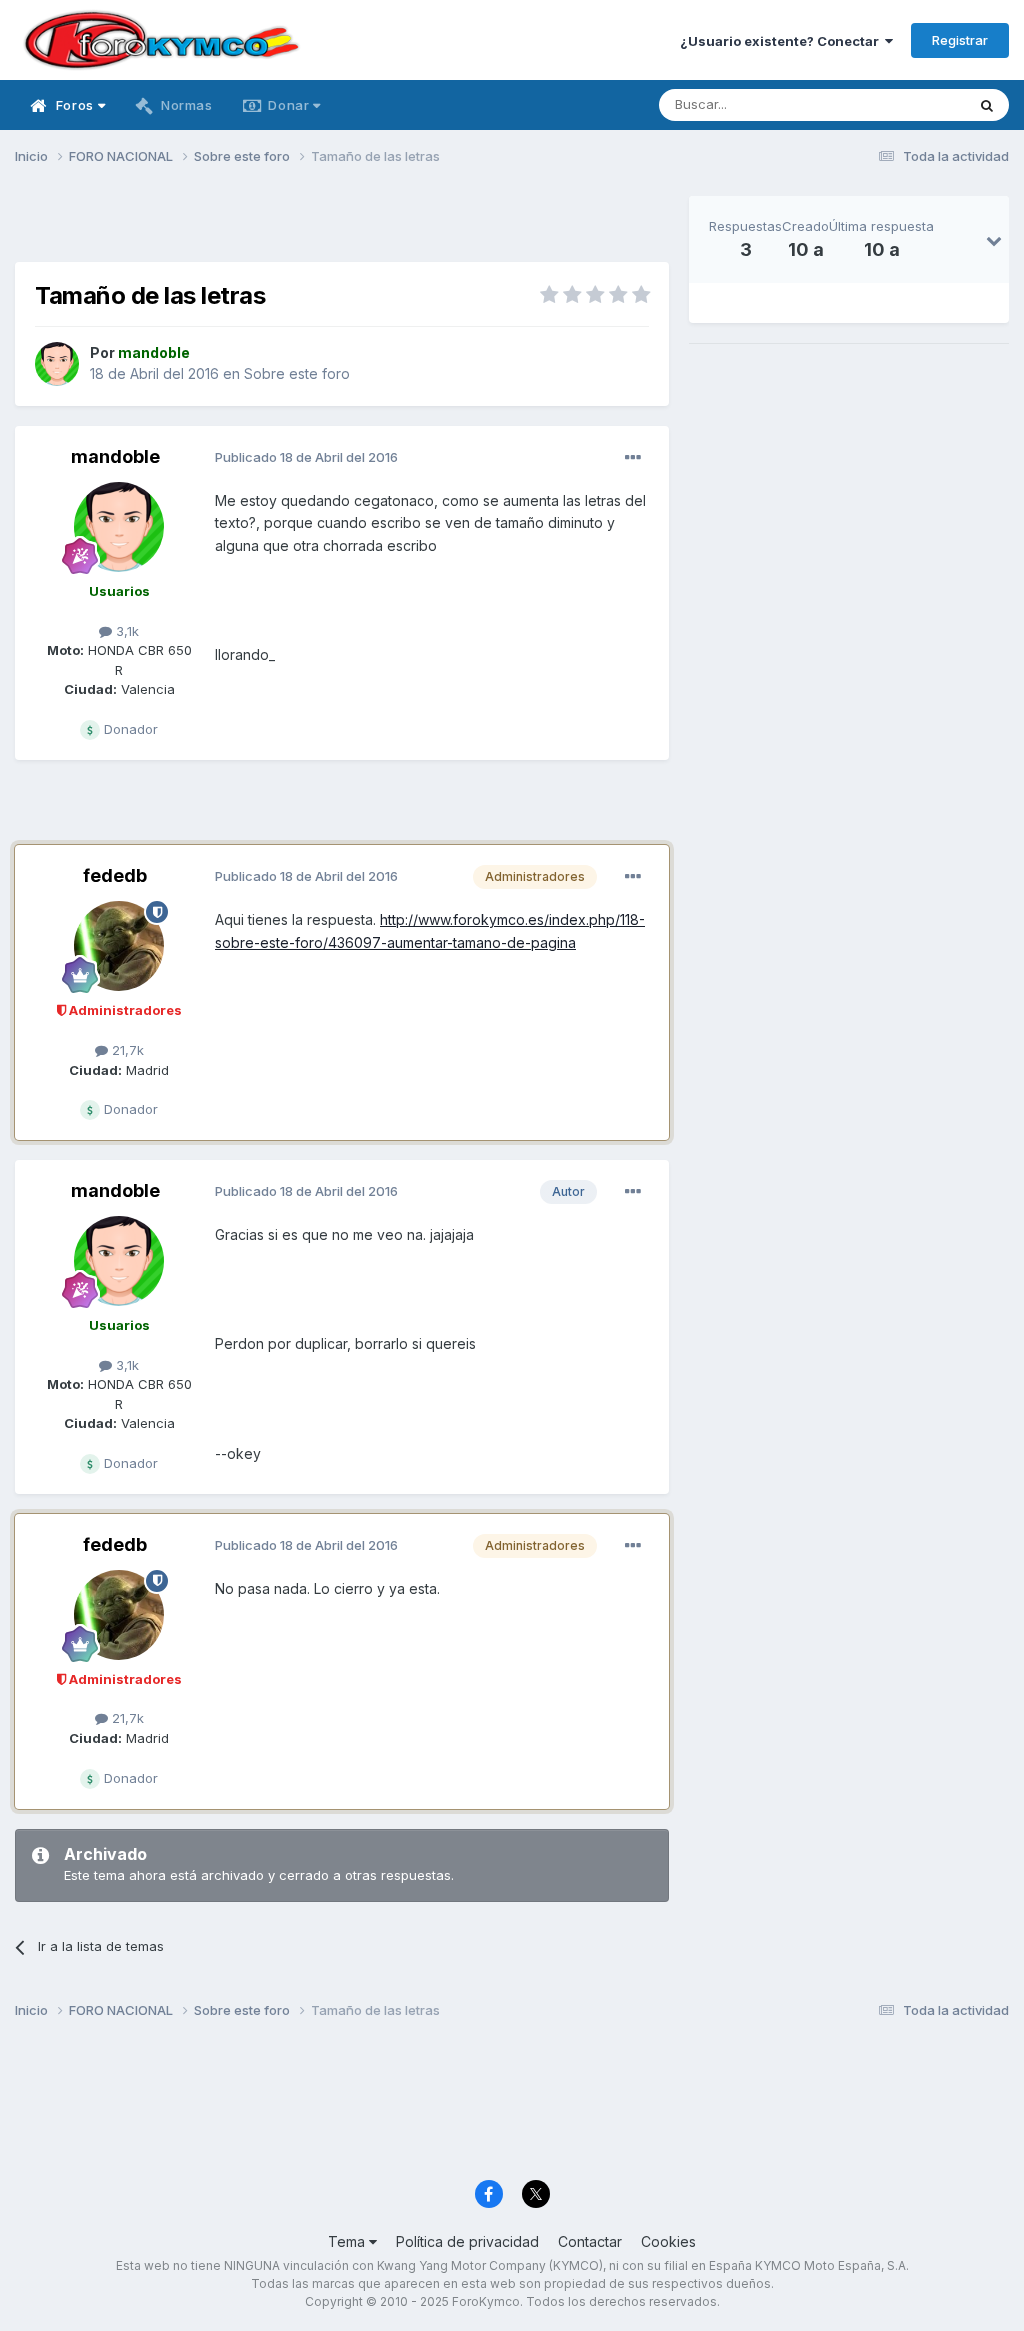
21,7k (126, 1050)
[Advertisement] (342, 226)
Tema (348, 2241)
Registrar (960, 40)
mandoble (115, 456)
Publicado (306, 457)
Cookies (668, 2241)
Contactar (590, 2241)
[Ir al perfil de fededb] (119, 946)
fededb (115, 875)
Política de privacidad (467, 2241)
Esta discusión (895, 104)
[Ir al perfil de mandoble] (57, 364)
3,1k (125, 631)
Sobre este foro (297, 373)
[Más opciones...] (633, 458)
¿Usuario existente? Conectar (782, 41)
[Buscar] (987, 105)
